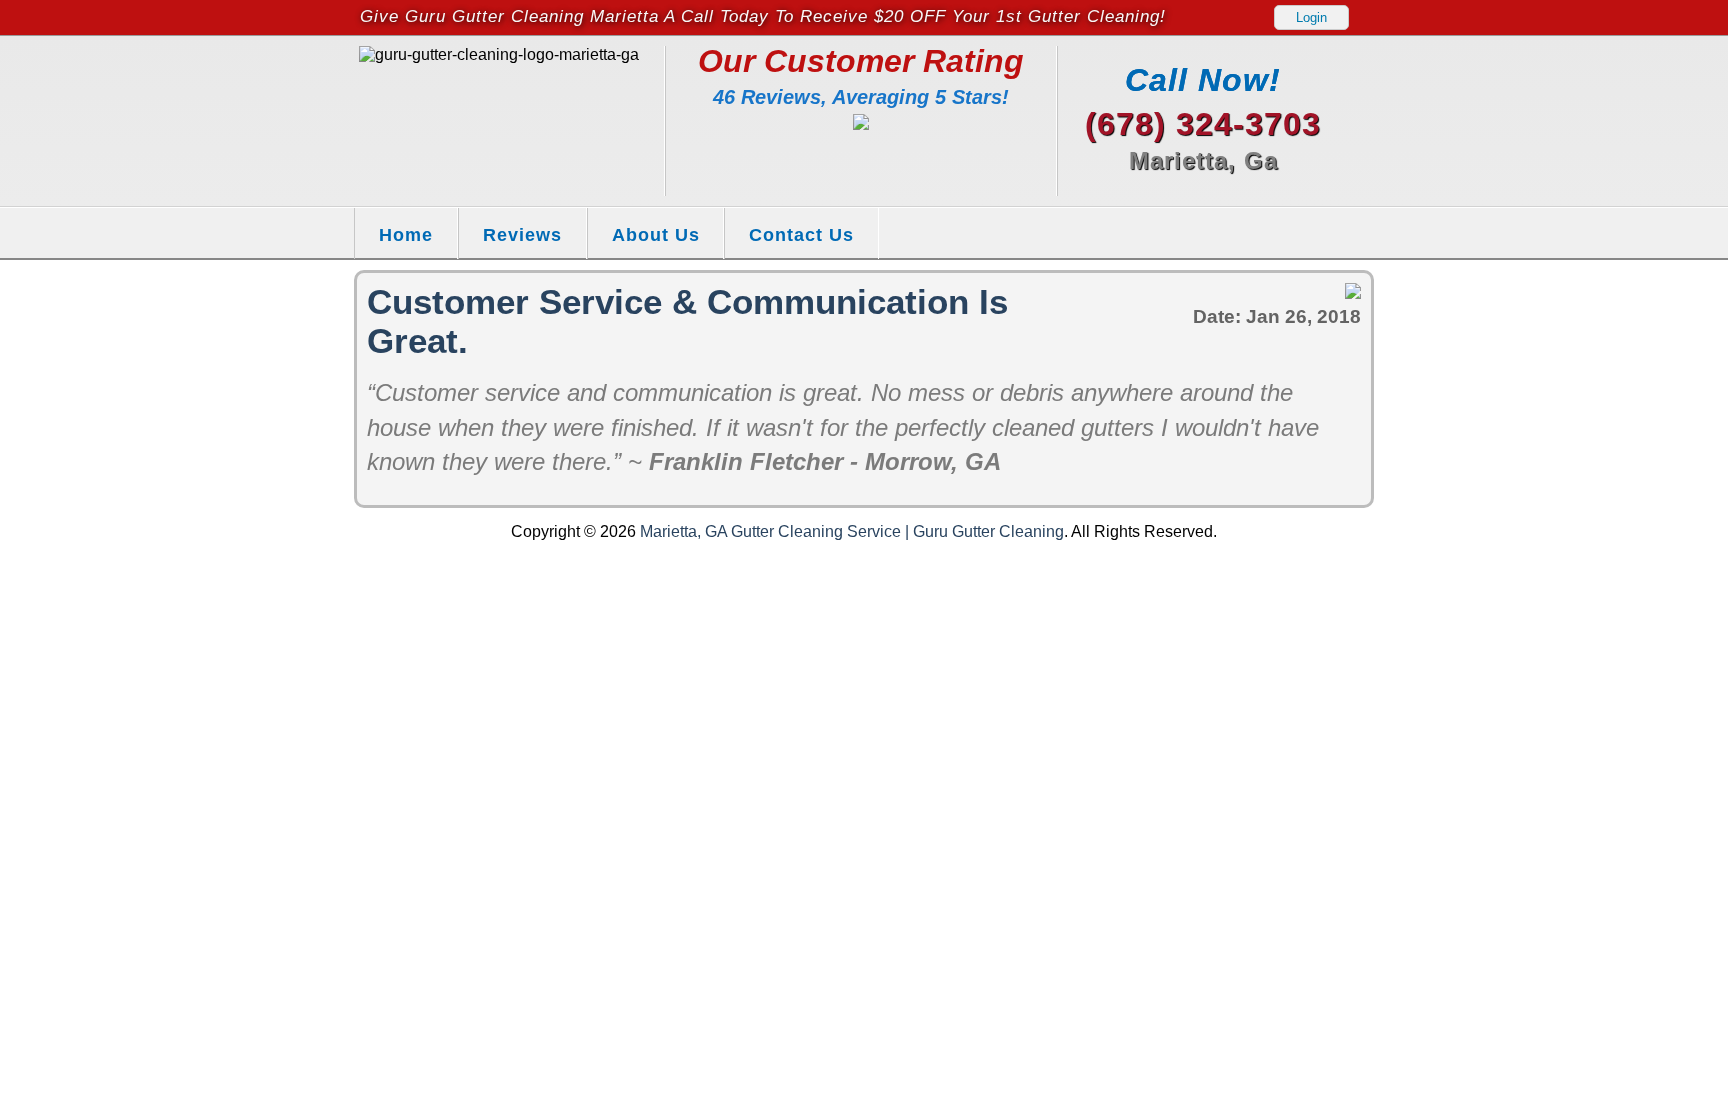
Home (406, 234)
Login (1311, 17)
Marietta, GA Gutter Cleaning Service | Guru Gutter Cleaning (852, 531)
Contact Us (801, 234)
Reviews (522, 234)
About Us (656, 234)
